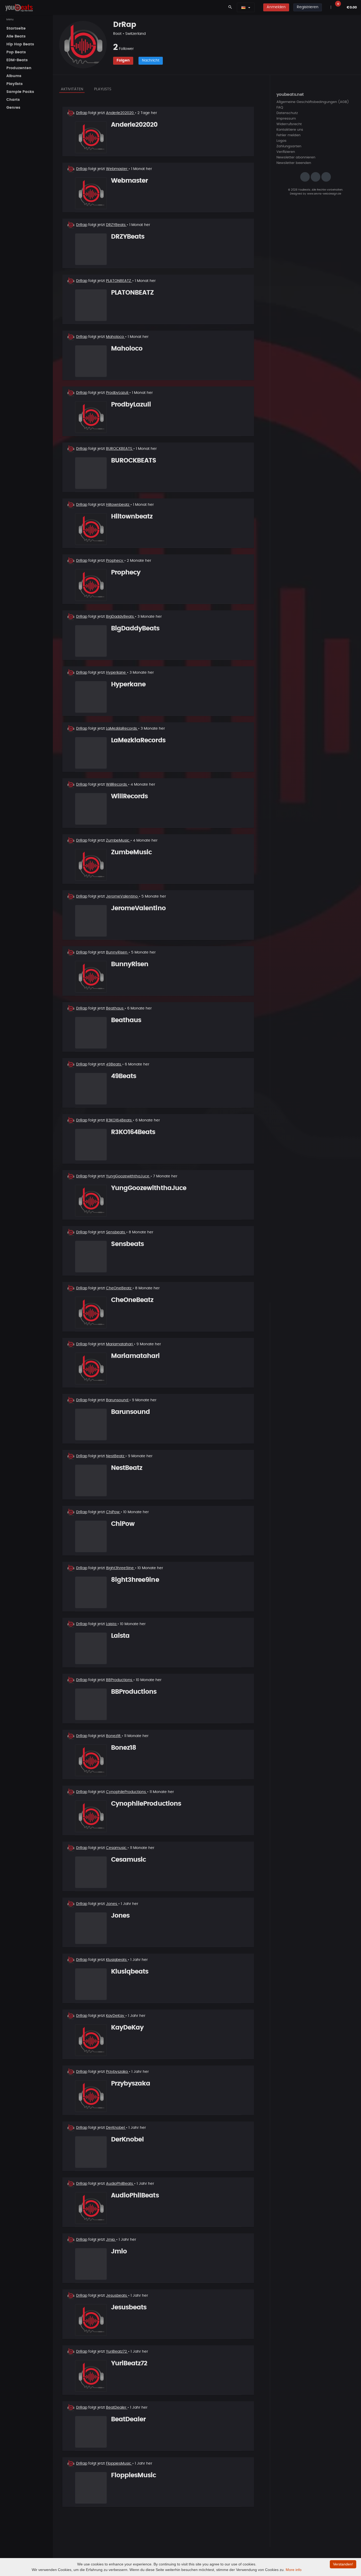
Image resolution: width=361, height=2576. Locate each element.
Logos (281, 141)
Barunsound (118, 1400)
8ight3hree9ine (120, 1568)
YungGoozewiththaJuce (128, 1176)
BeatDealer (117, 2408)
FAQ (280, 108)
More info (294, 2570)
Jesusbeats (117, 2296)
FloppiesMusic (119, 2464)
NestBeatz (116, 1456)
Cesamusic (117, 1848)
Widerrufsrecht (289, 124)
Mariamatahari (120, 1344)
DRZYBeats (116, 225)
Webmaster (117, 169)
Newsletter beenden (294, 163)
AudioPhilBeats (120, 2184)
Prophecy (115, 561)
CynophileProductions (126, 1792)
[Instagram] (305, 177)
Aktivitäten (72, 89)
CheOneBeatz (119, 1288)
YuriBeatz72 (117, 2352)
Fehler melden (288, 135)
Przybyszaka (117, 2072)
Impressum (286, 119)
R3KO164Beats (119, 1120)
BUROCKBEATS (120, 449)
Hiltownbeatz (118, 505)
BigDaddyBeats (120, 617)
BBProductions (120, 1680)
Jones (112, 1904)
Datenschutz (287, 113)
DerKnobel (116, 2128)
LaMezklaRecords (122, 729)
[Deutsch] (243, 7)
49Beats (114, 1064)
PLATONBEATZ (119, 281)
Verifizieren (286, 152)
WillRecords (117, 785)
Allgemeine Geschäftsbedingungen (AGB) (313, 102)
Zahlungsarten (289, 146)
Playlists (103, 89)
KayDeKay (116, 2016)
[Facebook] (316, 177)
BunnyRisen (117, 952)
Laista (112, 1624)
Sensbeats (116, 1232)
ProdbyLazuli (118, 393)
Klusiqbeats (117, 1960)
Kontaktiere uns (290, 130)
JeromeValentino (122, 897)
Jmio (111, 2240)
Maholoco (115, 337)
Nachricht (151, 60)
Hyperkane (116, 673)
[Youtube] (326, 177)
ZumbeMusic (118, 841)
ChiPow (113, 1512)
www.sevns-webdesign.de (324, 194)
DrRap (82, 113)
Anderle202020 (120, 113)
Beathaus (115, 1008)
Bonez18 (114, 1736)
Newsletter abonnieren (296, 157)
